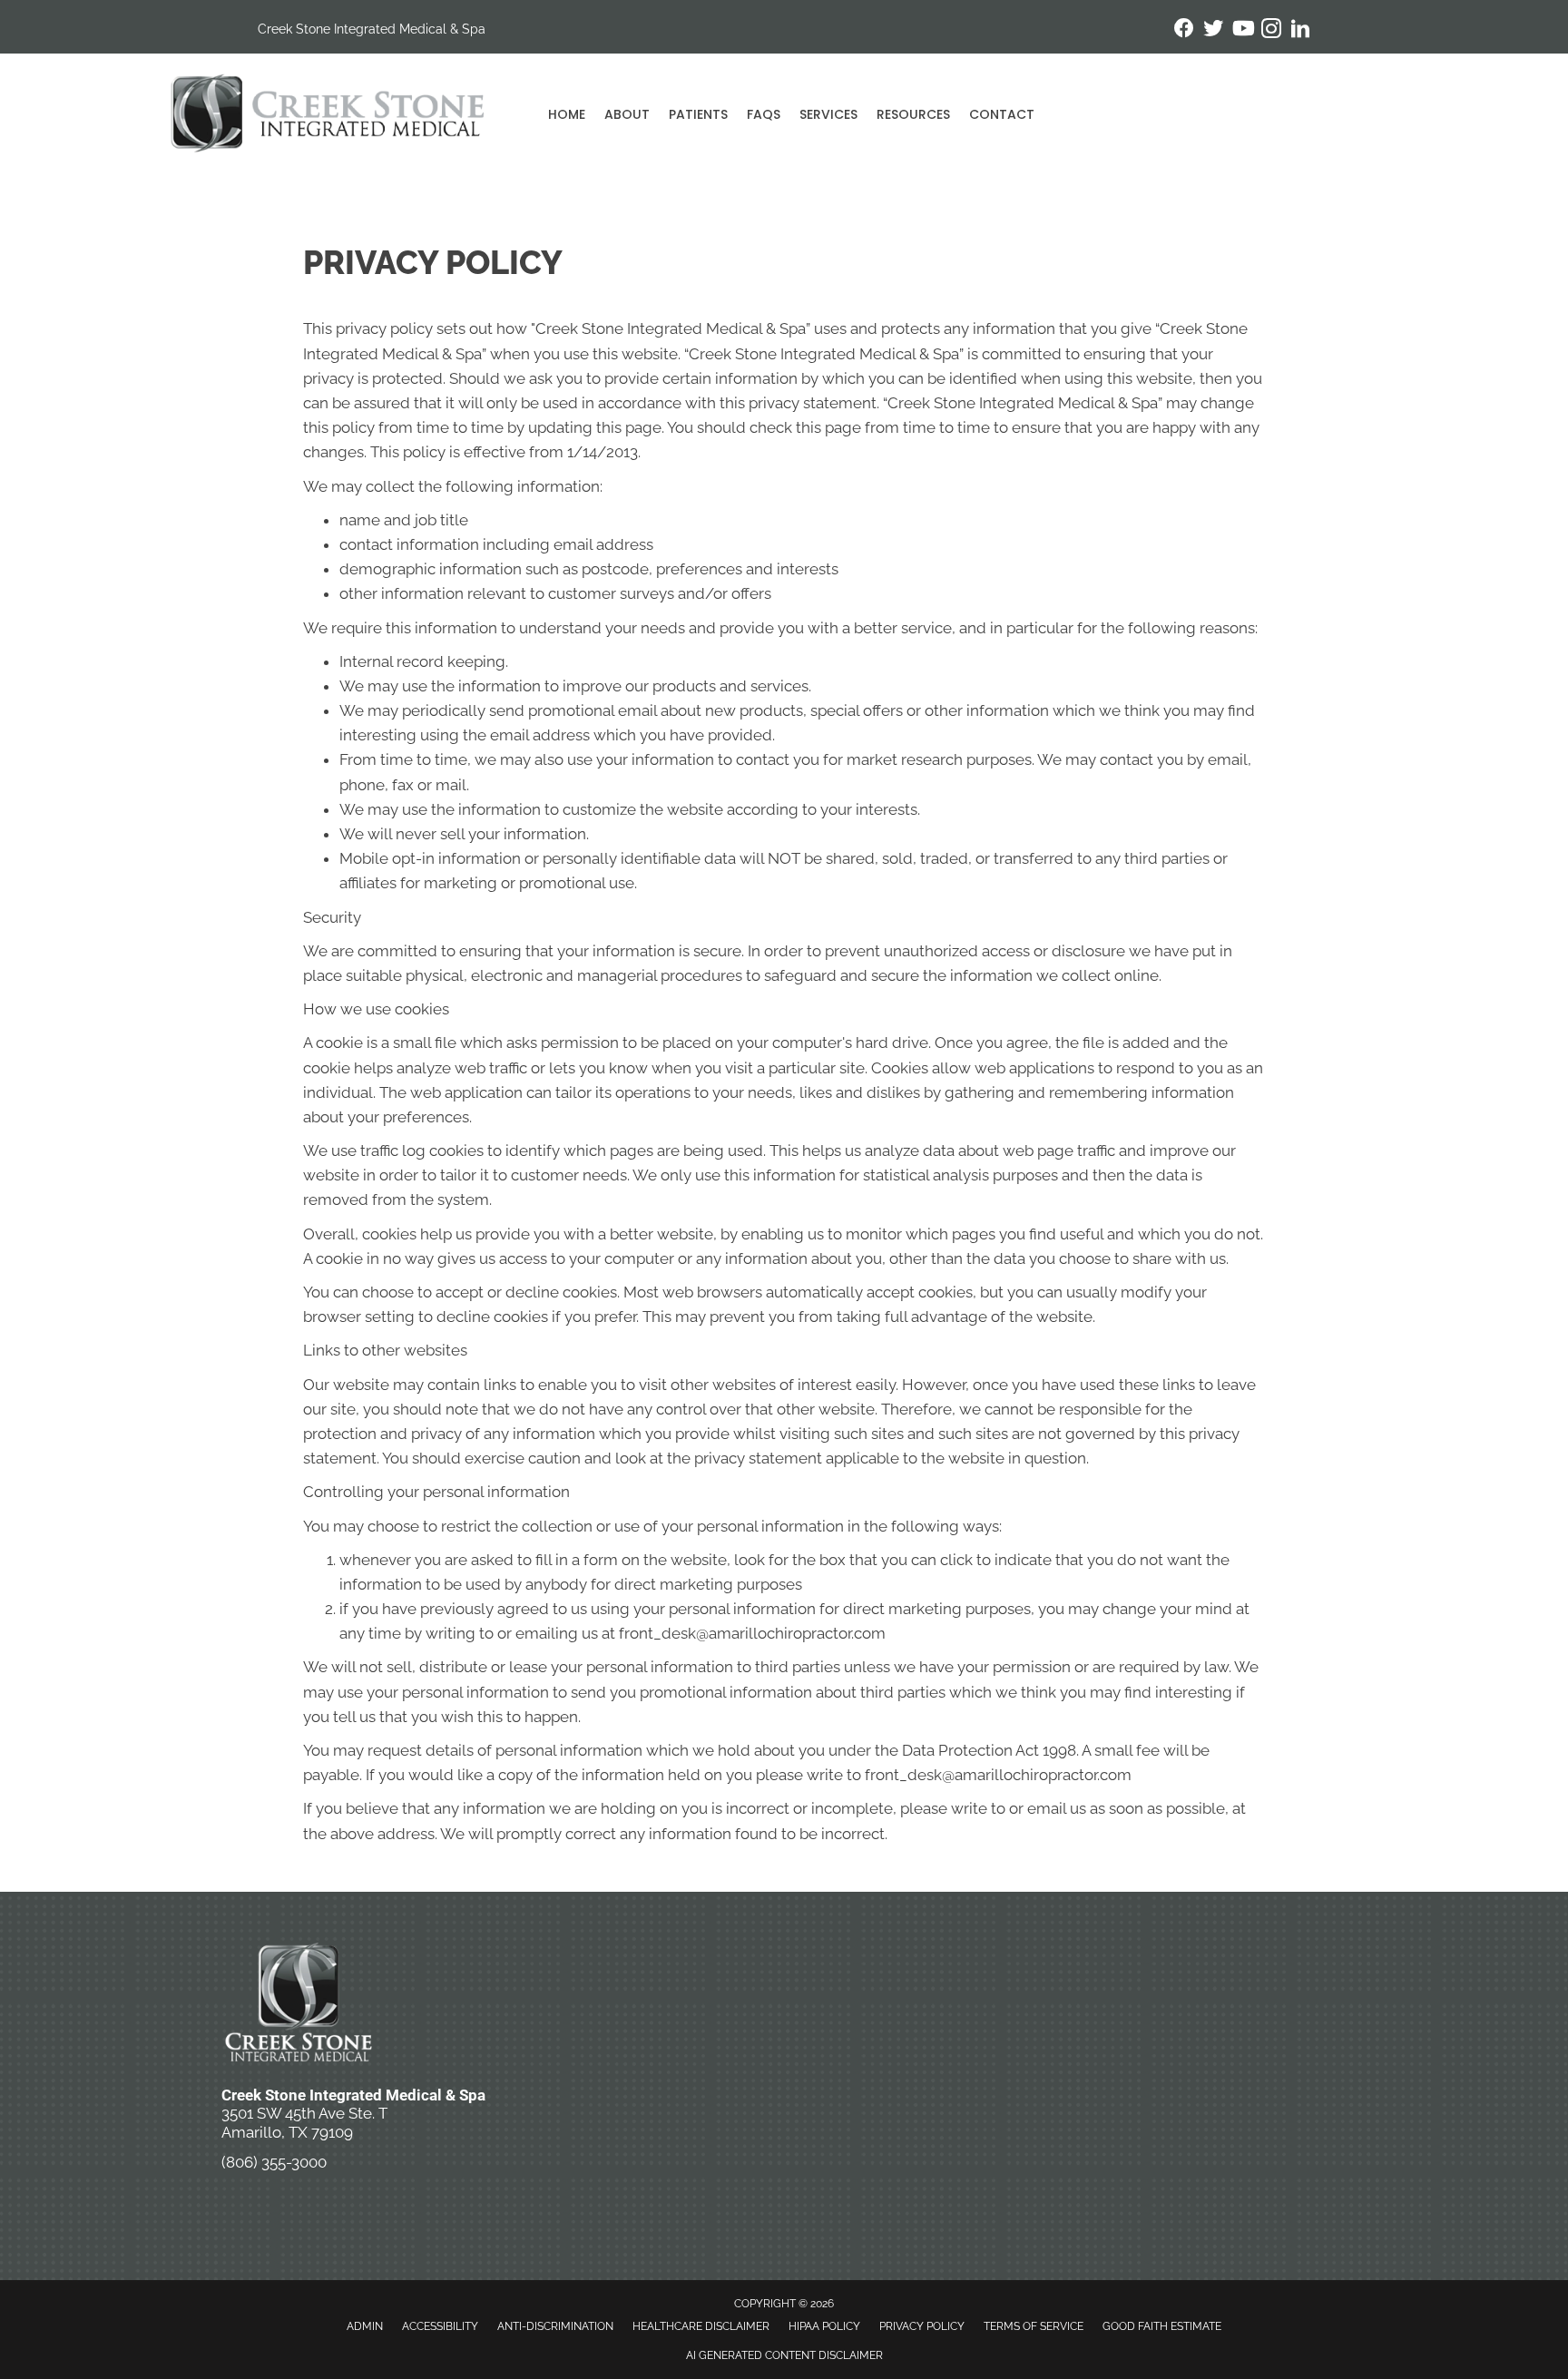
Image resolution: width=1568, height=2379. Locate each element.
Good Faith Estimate (1162, 2326)
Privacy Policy (922, 2326)
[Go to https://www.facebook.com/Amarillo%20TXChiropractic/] (1184, 30)
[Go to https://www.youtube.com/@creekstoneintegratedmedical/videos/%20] (1242, 30)
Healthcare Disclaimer (701, 2326)
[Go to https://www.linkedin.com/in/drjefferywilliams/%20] (1300, 31)
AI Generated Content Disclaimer (784, 2355)
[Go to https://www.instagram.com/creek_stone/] (1271, 31)
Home (567, 114)
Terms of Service (1034, 2326)
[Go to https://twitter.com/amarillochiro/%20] (1213, 30)
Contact (1002, 114)
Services (828, 114)
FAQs (764, 114)
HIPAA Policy (824, 2326)
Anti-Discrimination (555, 2326)
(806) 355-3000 (274, 2162)
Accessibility (440, 2326)
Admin (365, 2326)
